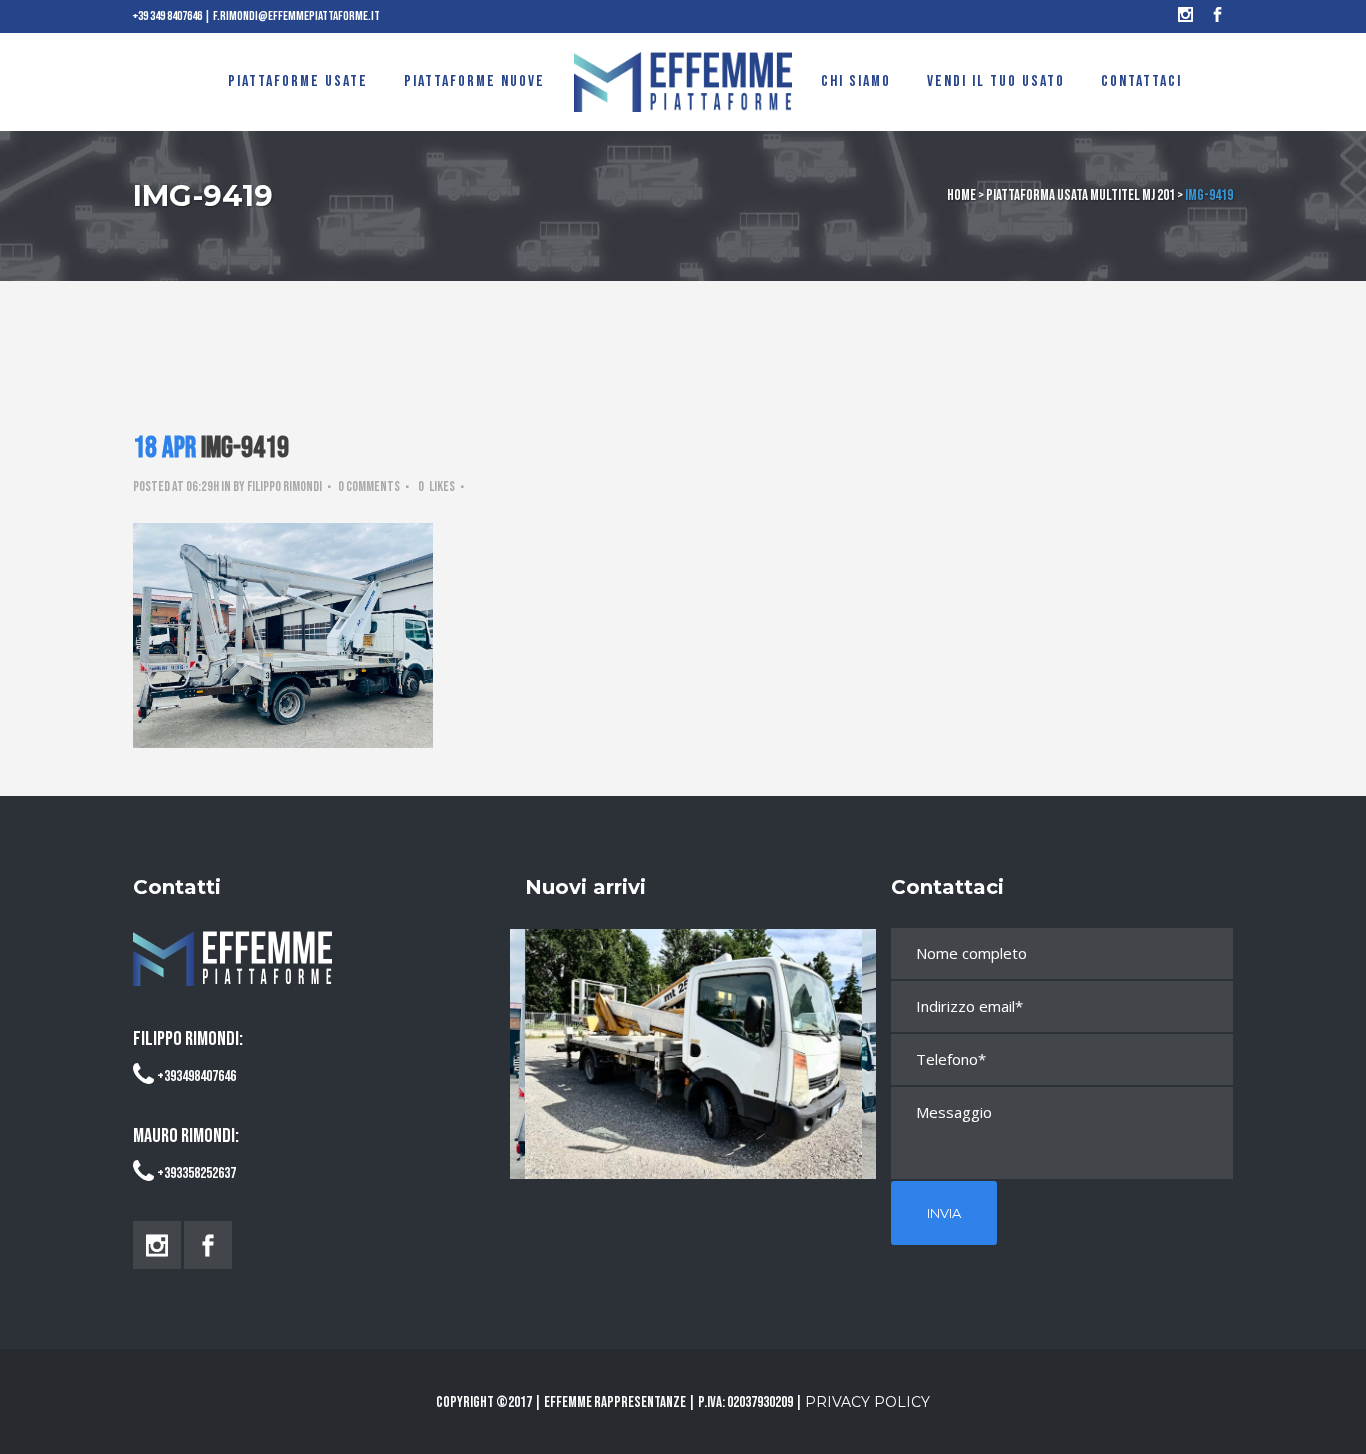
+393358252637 (196, 1173)
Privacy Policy (867, 1402)
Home (961, 195)
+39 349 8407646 (167, 16)
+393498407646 (196, 1076)
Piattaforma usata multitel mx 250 (693, 1034)
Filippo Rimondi (284, 486)
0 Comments (369, 486)
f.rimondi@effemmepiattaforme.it (296, 16)
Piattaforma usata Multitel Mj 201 (1080, 195)
